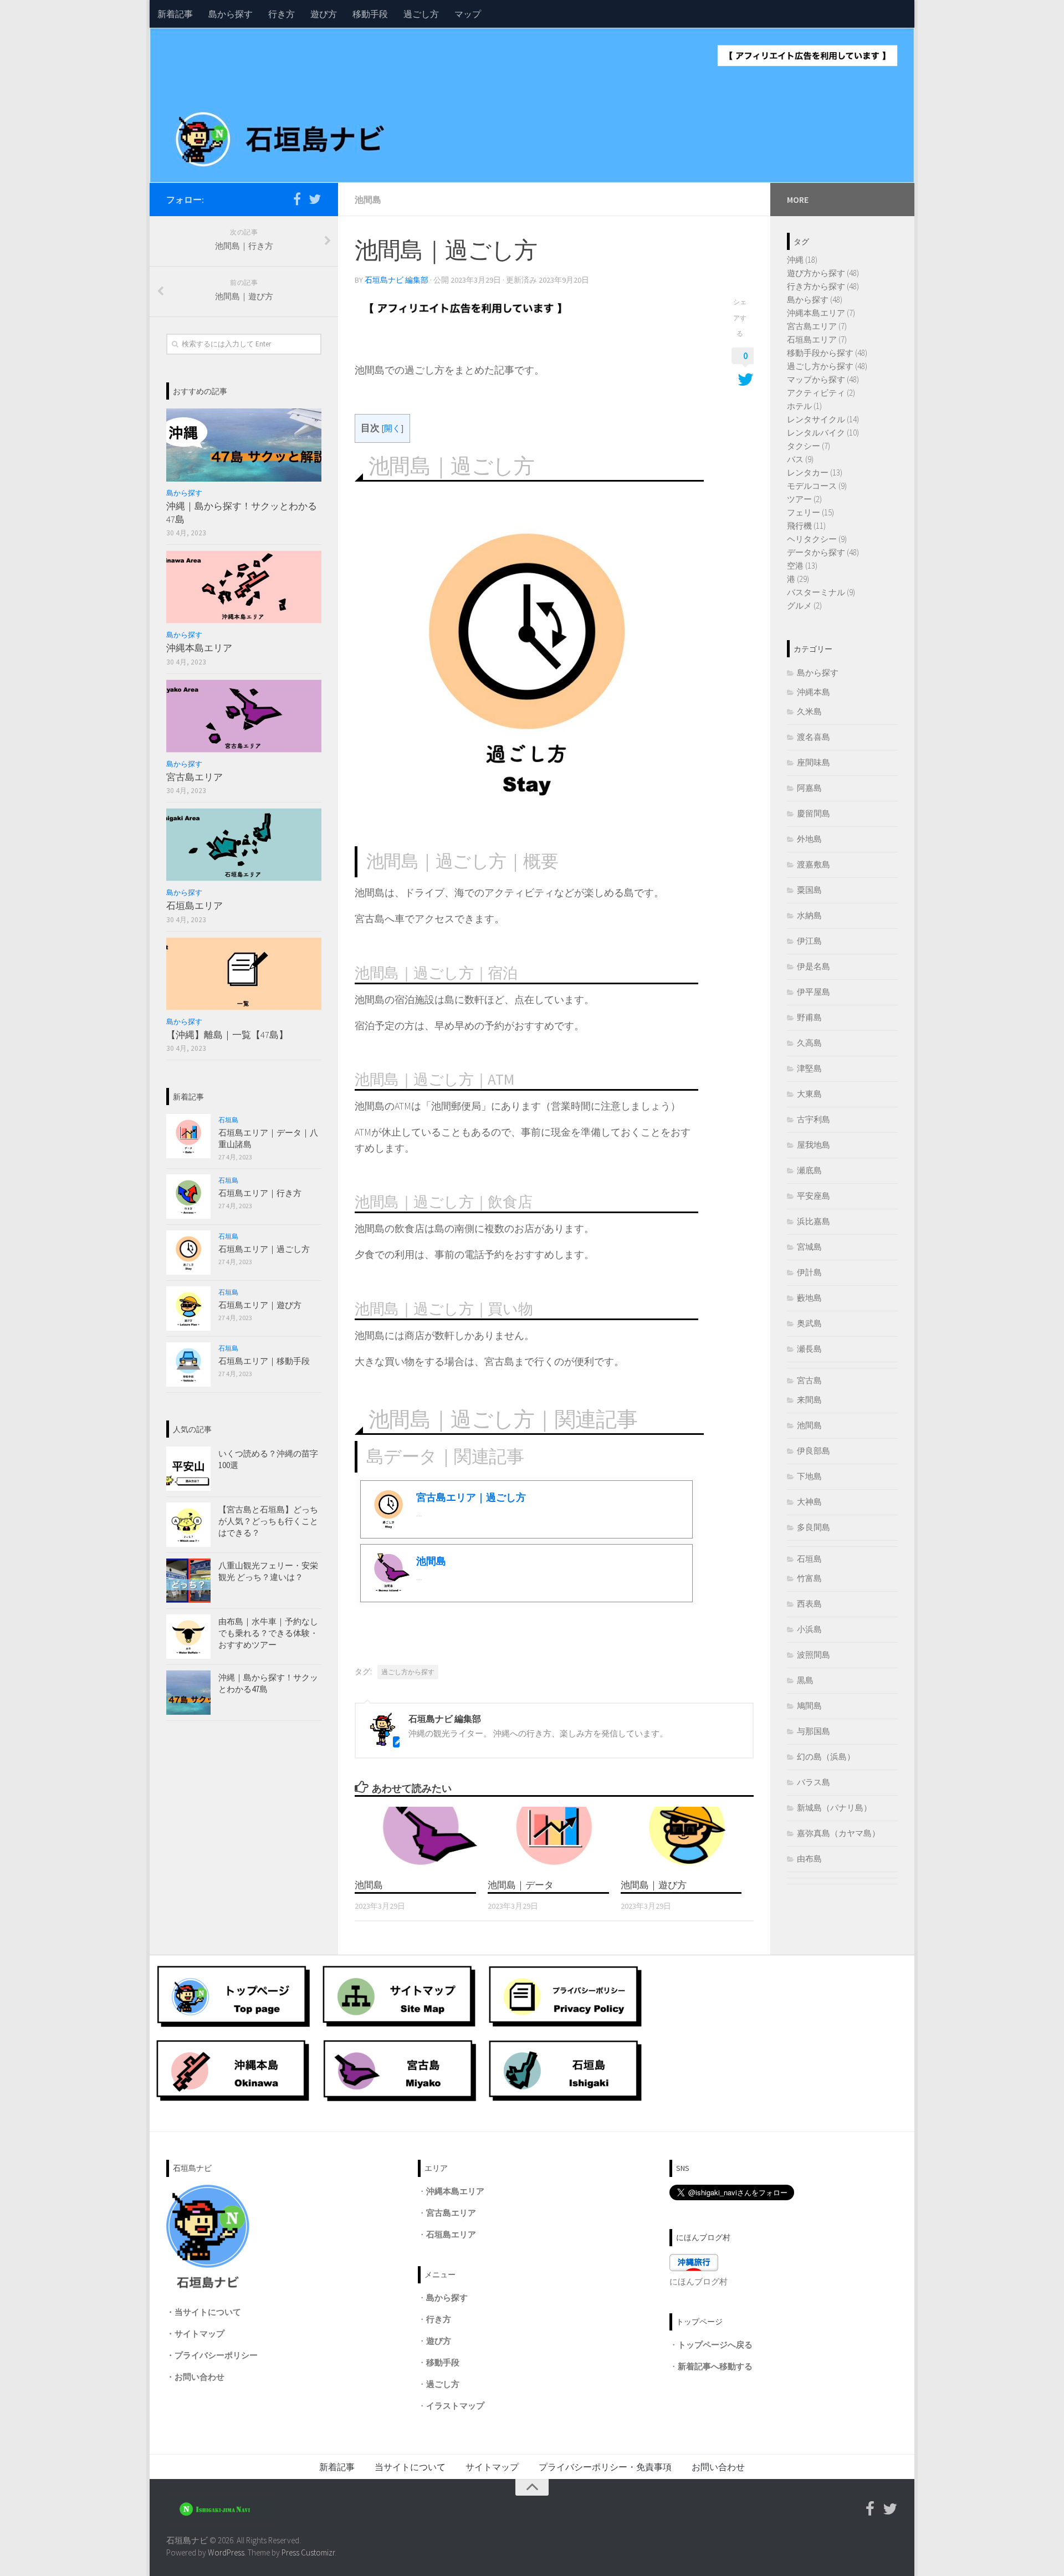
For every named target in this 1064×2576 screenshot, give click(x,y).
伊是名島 (814, 966)
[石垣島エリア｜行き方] (188, 1197)
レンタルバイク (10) (823, 433)
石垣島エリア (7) (817, 339)
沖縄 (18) (802, 260)
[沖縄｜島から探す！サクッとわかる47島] (244, 445)
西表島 (809, 1604)
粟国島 (809, 890)
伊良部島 (814, 1451)
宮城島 (809, 1247)
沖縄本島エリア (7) (821, 313)
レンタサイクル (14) (823, 419)
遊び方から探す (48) (823, 273)
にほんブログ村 (699, 2281)
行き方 (282, 14)
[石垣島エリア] (244, 845)
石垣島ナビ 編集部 (397, 280)
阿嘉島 (809, 788)
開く (392, 428)
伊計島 (809, 1272)
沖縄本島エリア (199, 648)
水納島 (809, 915)
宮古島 (809, 1380)
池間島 (368, 200)
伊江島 (809, 941)
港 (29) (798, 579)
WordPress (226, 2552)
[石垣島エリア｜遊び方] (188, 1309)
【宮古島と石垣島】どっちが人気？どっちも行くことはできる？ (268, 1521)
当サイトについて (208, 2312)
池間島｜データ (521, 1884)
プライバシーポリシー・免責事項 (605, 2467)
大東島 (809, 1094)
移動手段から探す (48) (827, 353)
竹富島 (809, 1578)
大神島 (809, 1502)
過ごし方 (421, 14)
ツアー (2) (804, 499)
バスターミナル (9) (821, 592)
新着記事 (175, 14)
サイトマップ (199, 2334)
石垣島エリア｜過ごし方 (264, 1249)
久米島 (809, 711)
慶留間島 (814, 813)
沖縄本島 (814, 692)
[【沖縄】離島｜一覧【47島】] (244, 974)
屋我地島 (814, 1145)
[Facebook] (297, 199)
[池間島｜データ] (554, 1838)
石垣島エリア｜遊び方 (260, 1305)
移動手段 (370, 14)
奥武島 (809, 1323)
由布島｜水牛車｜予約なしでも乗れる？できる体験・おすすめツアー (268, 1633)
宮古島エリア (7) (817, 326)
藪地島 (809, 1298)
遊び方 (324, 14)
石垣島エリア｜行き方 (260, 1193)
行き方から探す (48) (823, 286)
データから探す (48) (823, 552)
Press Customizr (308, 2552)
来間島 (809, 1400)
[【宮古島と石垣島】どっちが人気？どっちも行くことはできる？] (188, 1525)
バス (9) (800, 459)
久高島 (809, 1043)
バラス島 (814, 1782)
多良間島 (814, 1527)
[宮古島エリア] (244, 716)
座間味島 (814, 762)
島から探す (231, 14)
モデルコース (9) (817, 486)
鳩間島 (809, 1706)
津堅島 (809, 1068)
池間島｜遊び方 (654, 1884)
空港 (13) (802, 566)
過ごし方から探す (408, 1672)
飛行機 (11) (806, 526)
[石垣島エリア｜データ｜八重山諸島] (188, 1136)
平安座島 (814, 1196)
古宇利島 (814, 1119)
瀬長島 (809, 1349)
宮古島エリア (195, 777)
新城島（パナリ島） (834, 1808)
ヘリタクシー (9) (817, 539)
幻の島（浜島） (826, 1757)
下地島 (809, 1476)
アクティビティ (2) (821, 393)
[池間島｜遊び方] (687, 1838)
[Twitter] (315, 199)
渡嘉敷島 (814, 864)
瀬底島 (809, 1170)
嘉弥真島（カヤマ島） (838, 1833)
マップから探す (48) (823, 379)
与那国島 (814, 1731)
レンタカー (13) (815, 472)
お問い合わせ (199, 2377)
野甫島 (809, 1017)
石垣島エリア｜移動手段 (264, 1361)
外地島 (809, 839)
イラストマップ (455, 2406)
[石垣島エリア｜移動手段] (188, 1364)
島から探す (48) (815, 300)
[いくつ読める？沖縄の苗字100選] (188, 1469)
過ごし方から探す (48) (827, 366)
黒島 (805, 1680)
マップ (468, 14)
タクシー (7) (809, 446)
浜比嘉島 (814, 1221)
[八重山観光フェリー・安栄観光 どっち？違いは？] (188, 1581)
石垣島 (228, 1120)
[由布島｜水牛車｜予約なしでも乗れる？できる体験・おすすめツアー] (188, 1637)
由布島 (809, 1859)
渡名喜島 (814, 737)
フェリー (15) (810, 512)
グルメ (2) (804, 605)
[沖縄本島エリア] (244, 587)
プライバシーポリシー (216, 2355)
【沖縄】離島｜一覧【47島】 (227, 1035)
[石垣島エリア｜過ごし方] (188, 1253)
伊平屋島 (814, 992)
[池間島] (421, 1838)
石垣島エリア (195, 906)
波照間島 (814, 1655)
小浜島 (809, 1629)
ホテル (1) (804, 406)
